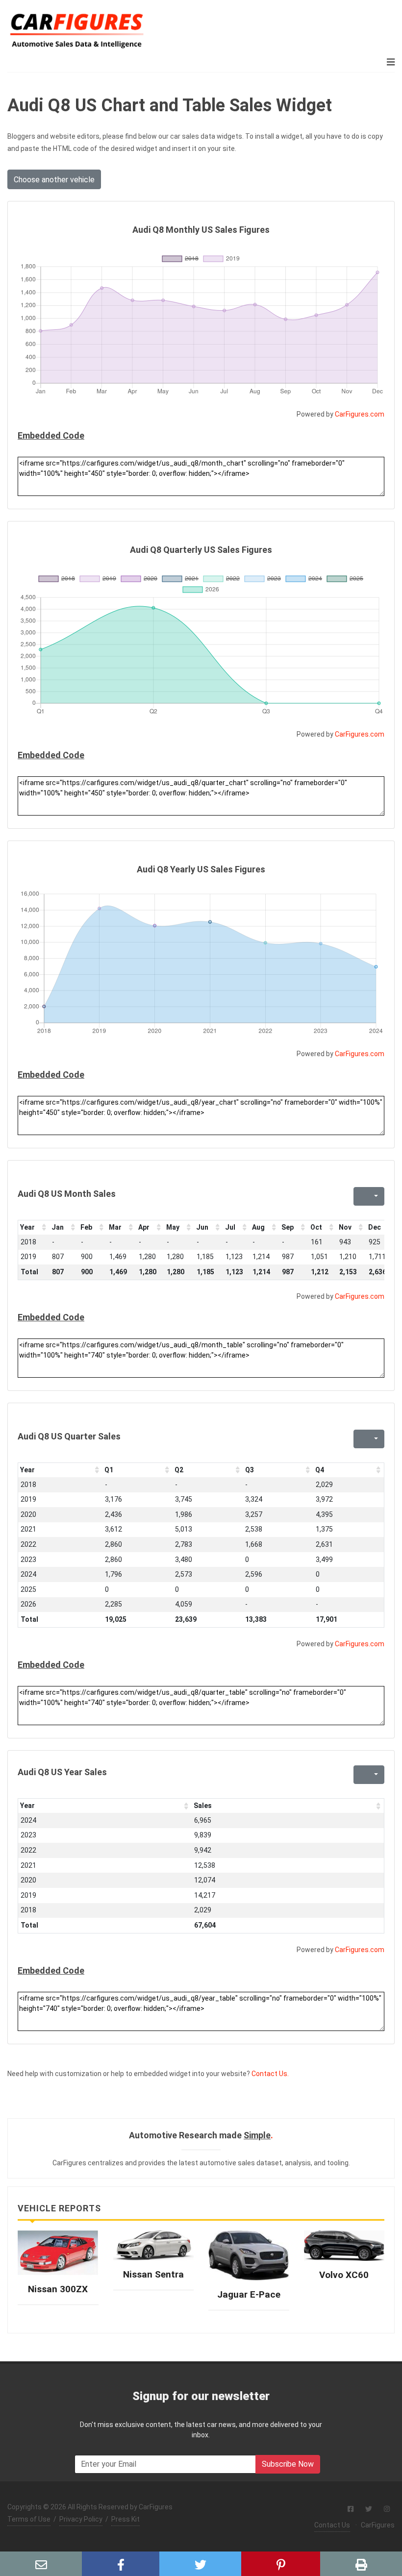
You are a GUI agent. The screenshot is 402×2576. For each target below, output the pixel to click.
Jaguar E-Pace (249, 2294)
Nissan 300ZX (58, 2289)
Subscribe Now (288, 2464)
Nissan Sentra (153, 2274)
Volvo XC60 (344, 2275)
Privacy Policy (81, 2519)
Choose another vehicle (54, 180)
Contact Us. (270, 2074)
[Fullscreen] (360, 1196)
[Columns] (375, 1196)
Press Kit (126, 2519)
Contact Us (332, 2525)
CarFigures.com (360, 414)
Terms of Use (29, 2519)
